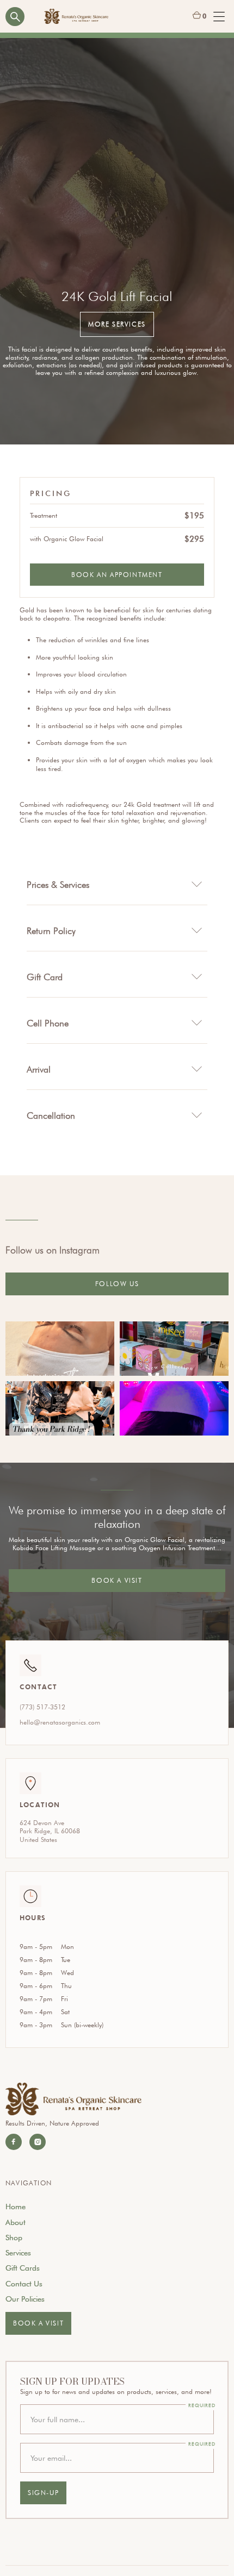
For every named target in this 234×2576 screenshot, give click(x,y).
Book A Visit (38, 2323)
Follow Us (117, 1284)
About (16, 2222)
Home (16, 2207)
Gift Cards (23, 2268)
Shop (14, 2237)
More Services (117, 324)
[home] (76, 17)
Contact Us (24, 2284)
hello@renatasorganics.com (60, 1722)
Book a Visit (117, 1580)
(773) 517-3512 (42, 1707)
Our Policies (25, 2299)
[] (60, 1349)
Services (18, 2253)
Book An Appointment (117, 575)
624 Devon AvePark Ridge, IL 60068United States (50, 1831)
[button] (199, 16)
